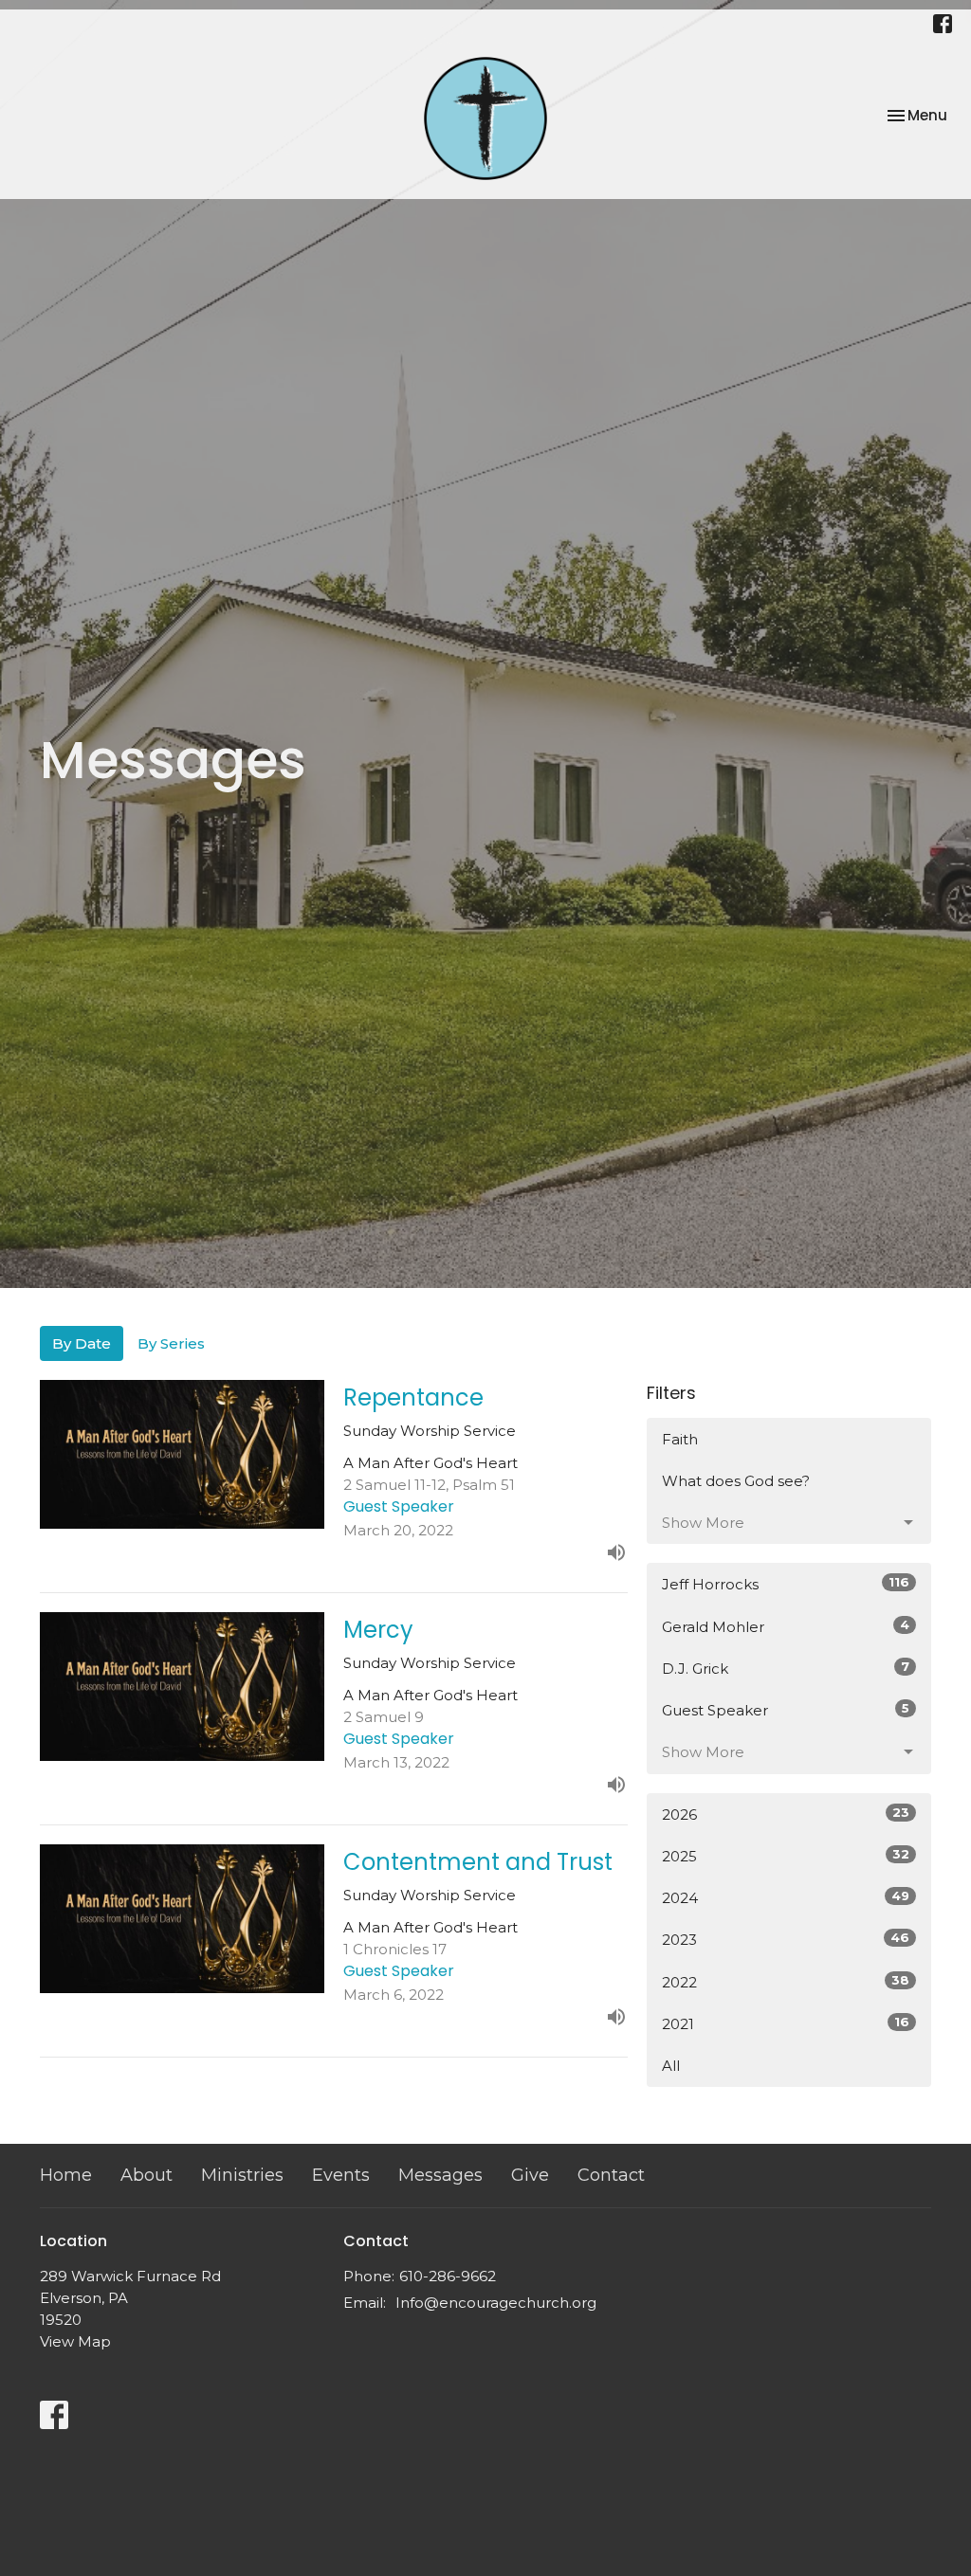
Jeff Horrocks (786, 1584)
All (671, 2066)
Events (341, 2175)
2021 (786, 2023)
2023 (786, 1939)
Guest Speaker (786, 1710)
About (147, 2175)
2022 (786, 1982)
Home (66, 2175)
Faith (680, 1439)
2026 (786, 1814)
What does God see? (736, 1481)
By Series (171, 1343)
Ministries (242, 2175)
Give (530, 2175)
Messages (440, 2175)
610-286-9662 (448, 2276)
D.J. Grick (786, 1668)
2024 (786, 1897)
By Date (82, 1343)
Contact (611, 2175)
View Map (75, 2341)
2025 (786, 1856)
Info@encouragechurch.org (496, 2303)
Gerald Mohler (786, 1626)
